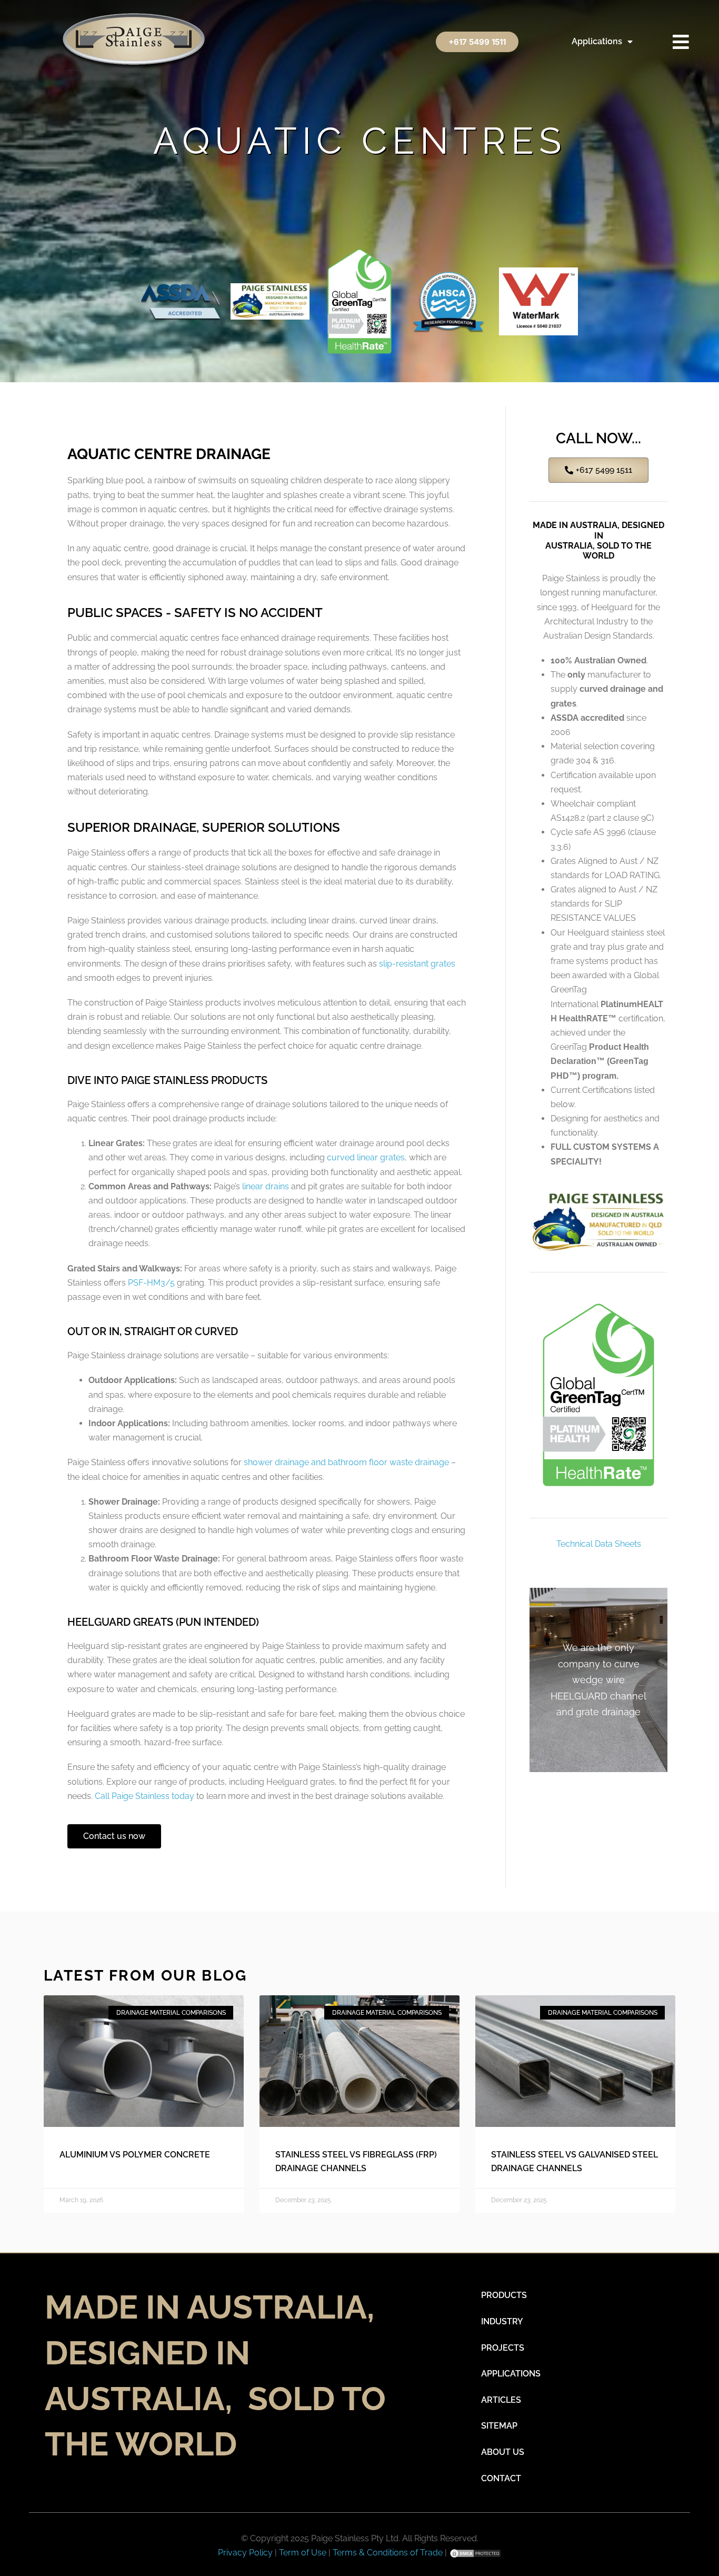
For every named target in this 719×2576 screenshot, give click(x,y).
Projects (503, 2348)
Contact (501, 2478)
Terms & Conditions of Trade (388, 2553)
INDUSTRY (502, 2321)
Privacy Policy (246, 2553)
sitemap (499, 2426)
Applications (597, 41)
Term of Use (303, 2553)
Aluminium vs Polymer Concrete (135, 2155)
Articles (501, 2400)
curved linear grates (366, 1157)
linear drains (266, 1186)
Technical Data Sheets (599, 1544)
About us (503, 2452)
